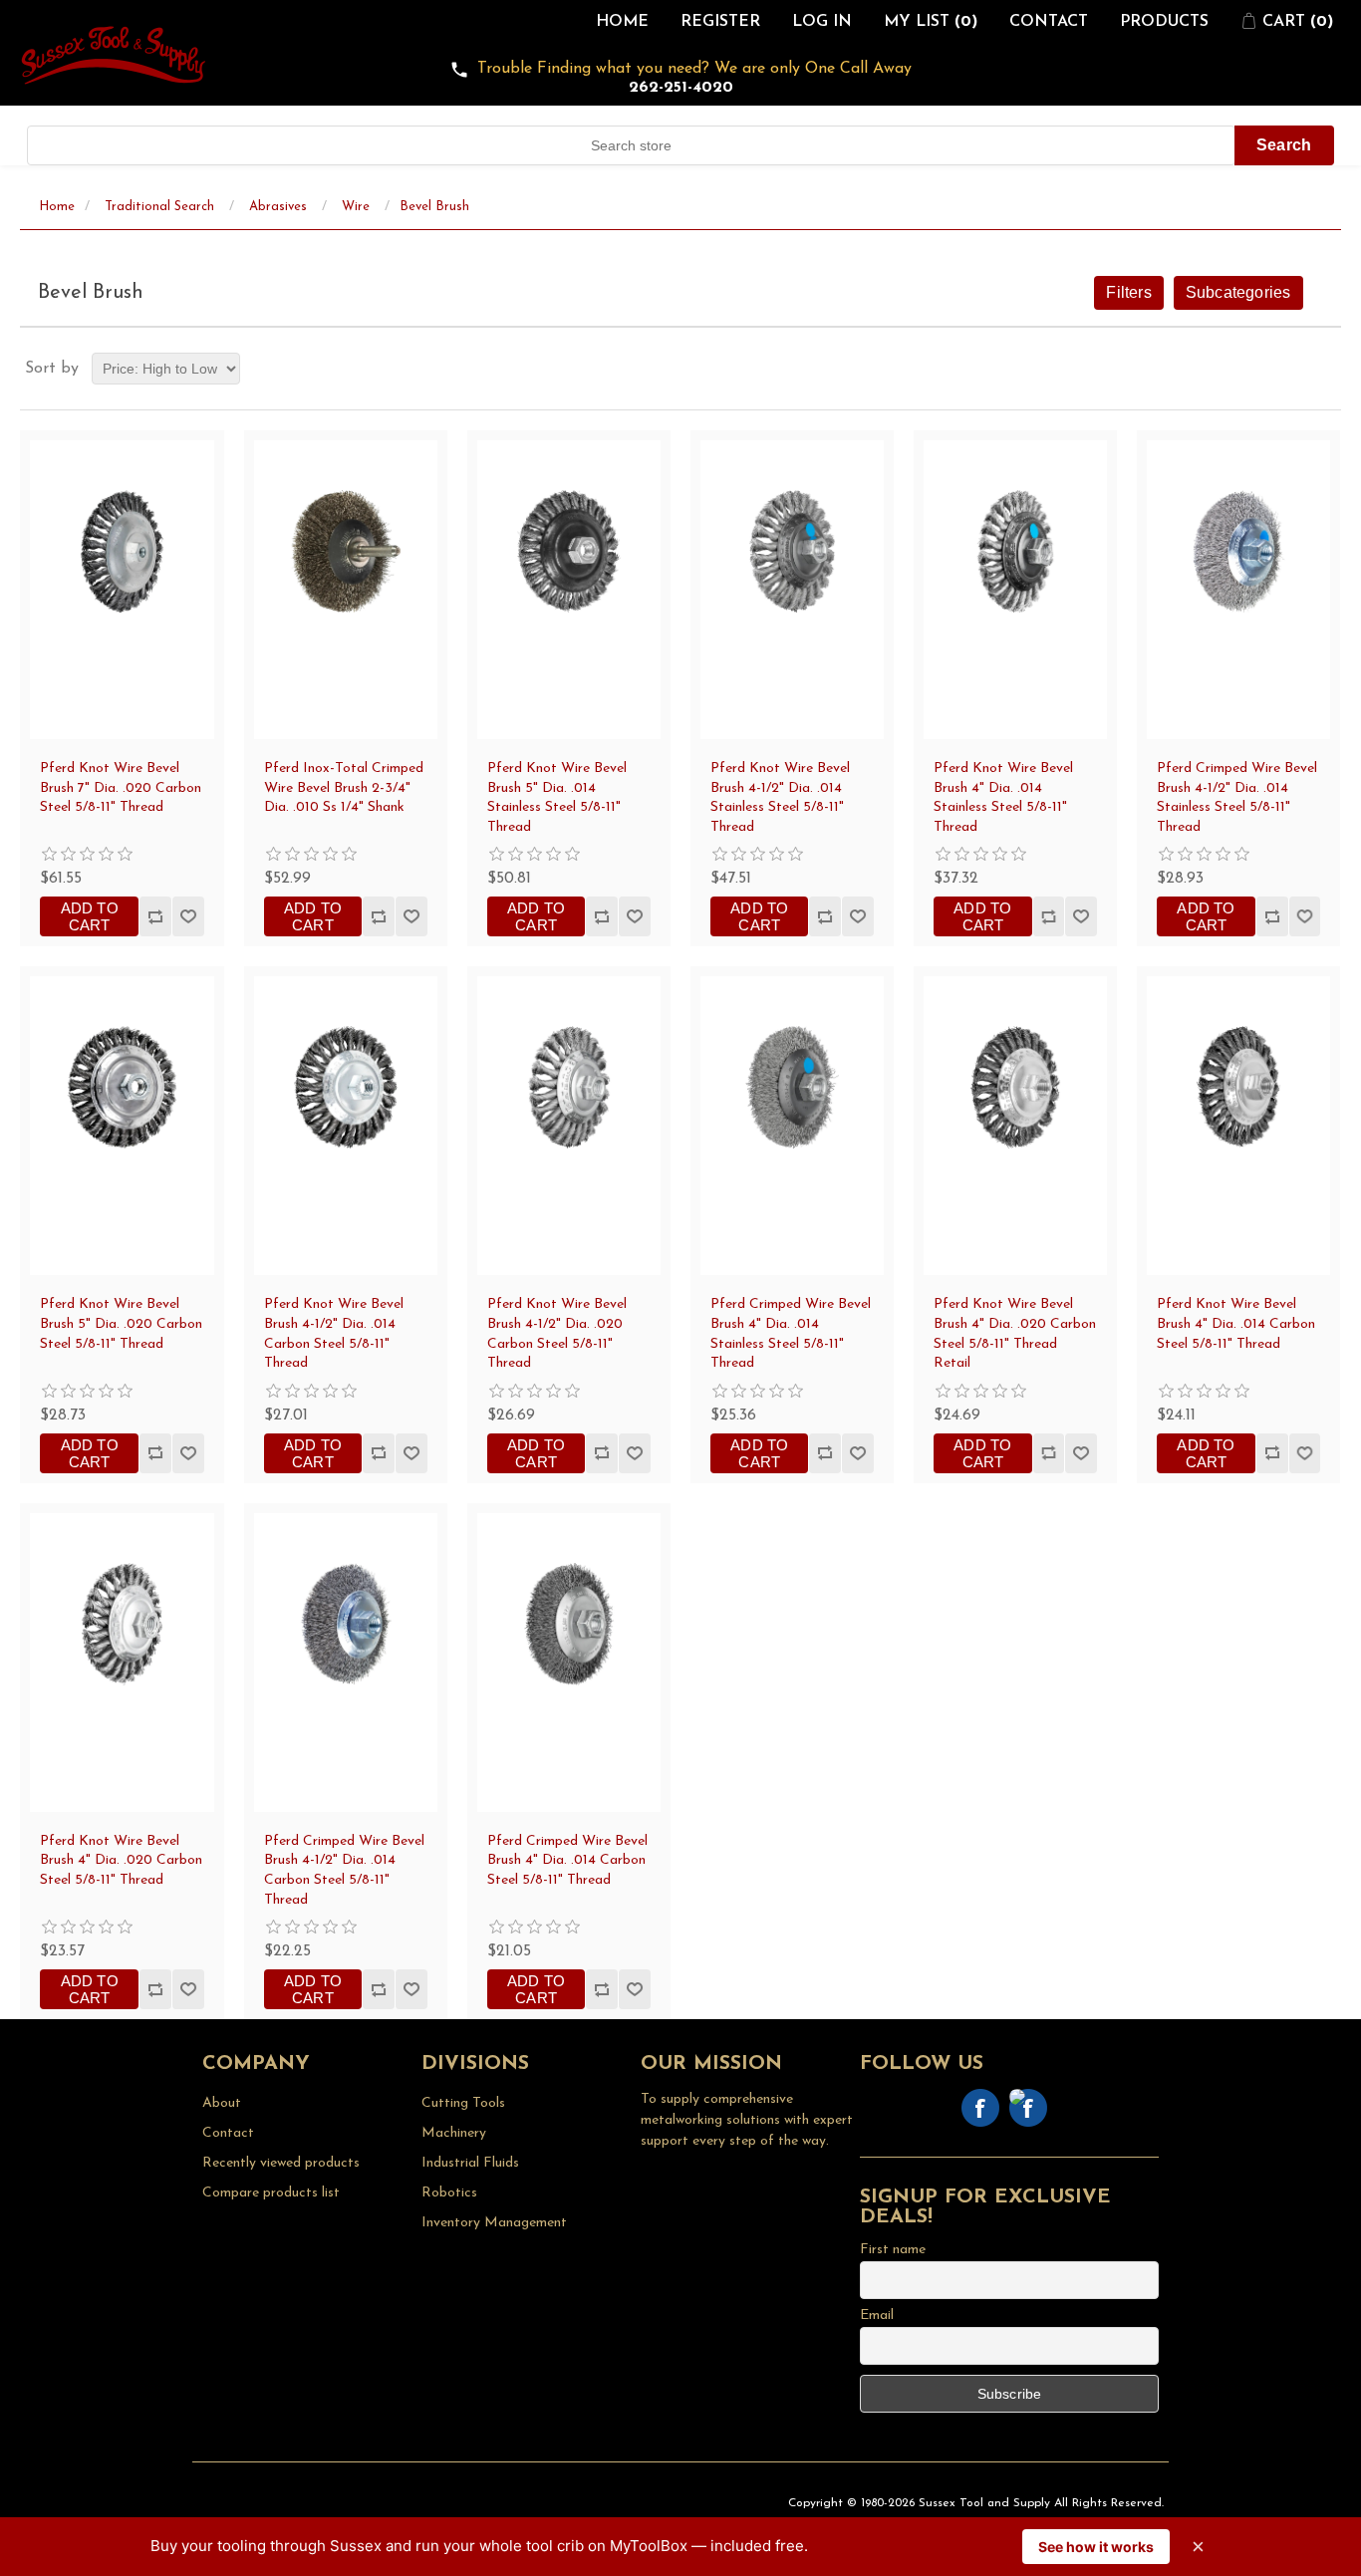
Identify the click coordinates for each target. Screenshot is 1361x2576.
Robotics (449, 2193)
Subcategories (1238, 292)
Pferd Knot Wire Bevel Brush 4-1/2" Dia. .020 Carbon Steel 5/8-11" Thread (557, 1334)
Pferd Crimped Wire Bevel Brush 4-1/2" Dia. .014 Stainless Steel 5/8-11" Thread (1237, 798)
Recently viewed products (281, 2163)
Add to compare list (155, 916)
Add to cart (90, 916)
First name (893, 2250)
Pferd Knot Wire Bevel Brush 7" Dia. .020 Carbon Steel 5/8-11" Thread (121, 788)
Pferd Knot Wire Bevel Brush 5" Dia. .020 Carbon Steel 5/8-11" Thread (121, 1324)
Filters (1128, 292)
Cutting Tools (463, 2103)
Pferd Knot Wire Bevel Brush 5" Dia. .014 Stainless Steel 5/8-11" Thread (557, 798)
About (222, 2103)
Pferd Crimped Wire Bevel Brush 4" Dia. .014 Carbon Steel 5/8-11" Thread (567, 1861)
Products (1164, 22)
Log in (822, 22)
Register (720, 22)
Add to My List (188, 916)
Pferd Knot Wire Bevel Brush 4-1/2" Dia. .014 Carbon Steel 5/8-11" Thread (334, 1334)
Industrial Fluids (470, 2163)
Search (1284, 145)
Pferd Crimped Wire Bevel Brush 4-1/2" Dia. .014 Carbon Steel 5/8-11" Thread (344, 1871)
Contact (1049, 22)
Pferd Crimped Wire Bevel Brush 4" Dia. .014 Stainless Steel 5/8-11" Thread (791, 1334)
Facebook (980, 2108)
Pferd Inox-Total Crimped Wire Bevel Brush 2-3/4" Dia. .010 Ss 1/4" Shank (344, 788)
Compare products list (271, 2193)
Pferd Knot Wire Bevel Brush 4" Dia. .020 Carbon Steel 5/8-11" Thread (121, 1861)
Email (877, 2316)
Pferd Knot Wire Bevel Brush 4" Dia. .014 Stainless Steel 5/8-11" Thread (1003, 798)
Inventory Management (494, 2223)
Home (622, 22)
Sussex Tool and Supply (984, 2503)
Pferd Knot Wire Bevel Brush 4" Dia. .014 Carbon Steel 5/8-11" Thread (1236, 1324)
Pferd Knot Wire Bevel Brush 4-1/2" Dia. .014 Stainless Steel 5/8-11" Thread (780, 798)
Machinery (454, 2133)
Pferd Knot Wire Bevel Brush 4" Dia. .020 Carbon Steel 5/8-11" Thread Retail (1015, 1334)
